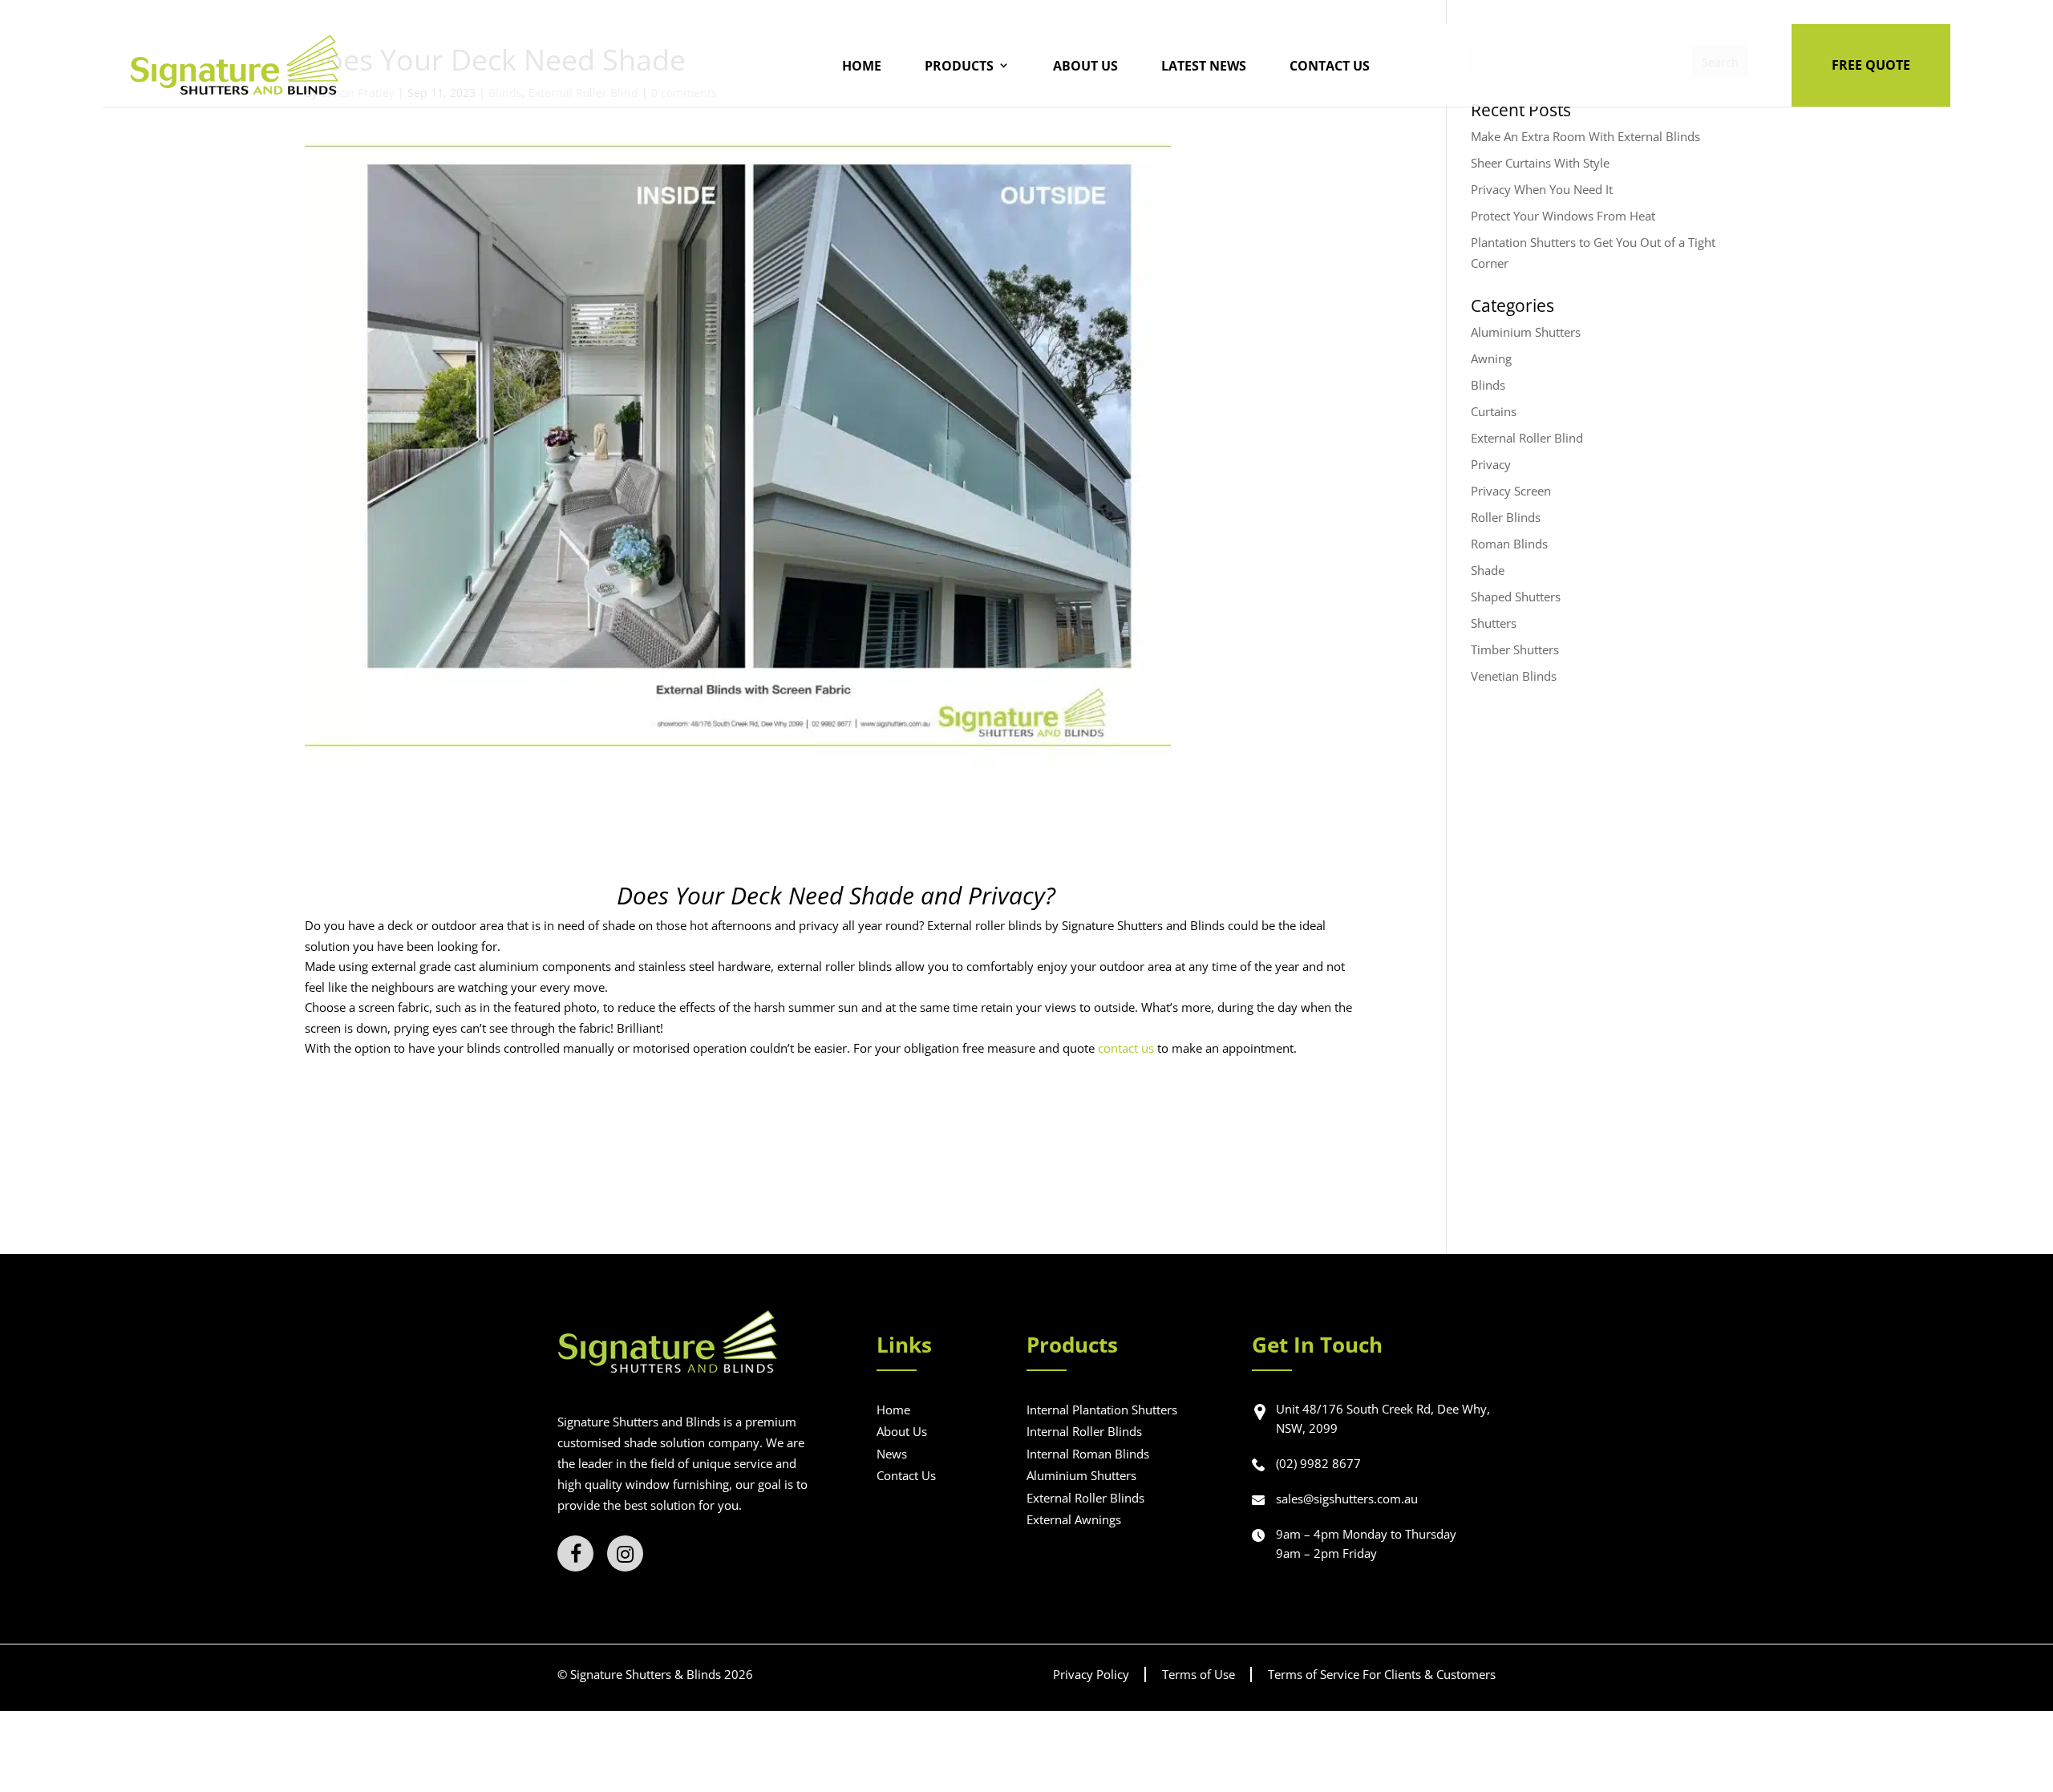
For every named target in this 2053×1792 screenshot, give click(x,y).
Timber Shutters (1515, 649)
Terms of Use (1199, 1674)
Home (862, 66)
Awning (1491, 358)
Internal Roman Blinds (1088, 1454)
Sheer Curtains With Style (1540, 163)
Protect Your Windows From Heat (1563, 216)
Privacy (1491, 464)
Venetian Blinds (1514, 676)
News (892, 1454)
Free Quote (1871, 65)
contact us (1126, 1048)
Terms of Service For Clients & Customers (1382, 1674)
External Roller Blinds (1085, 1498)
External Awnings (1074, 1519)
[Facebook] (575, 1553)
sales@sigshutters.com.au (1347, 1499)
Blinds (1488, 385)
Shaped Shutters (1516, 597)
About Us (1085, 66)
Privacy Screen (1511, 491)
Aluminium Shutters (1526, 332)
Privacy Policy (1091, 1674)
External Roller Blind (1527, 438)
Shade (1488, 570)
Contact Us (1330, 66)
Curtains (1494, 411)
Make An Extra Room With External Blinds (1585, 136)
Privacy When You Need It (1542, 189)
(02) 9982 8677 (1318, 1463)
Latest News (1204, 66)
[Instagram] (625, 1553)
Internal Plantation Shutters (1102, 1410)
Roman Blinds (1509, 544)
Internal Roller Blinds (1084, 1431)
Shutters (1494, 623)
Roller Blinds (1506, 517)
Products (959, 66)
